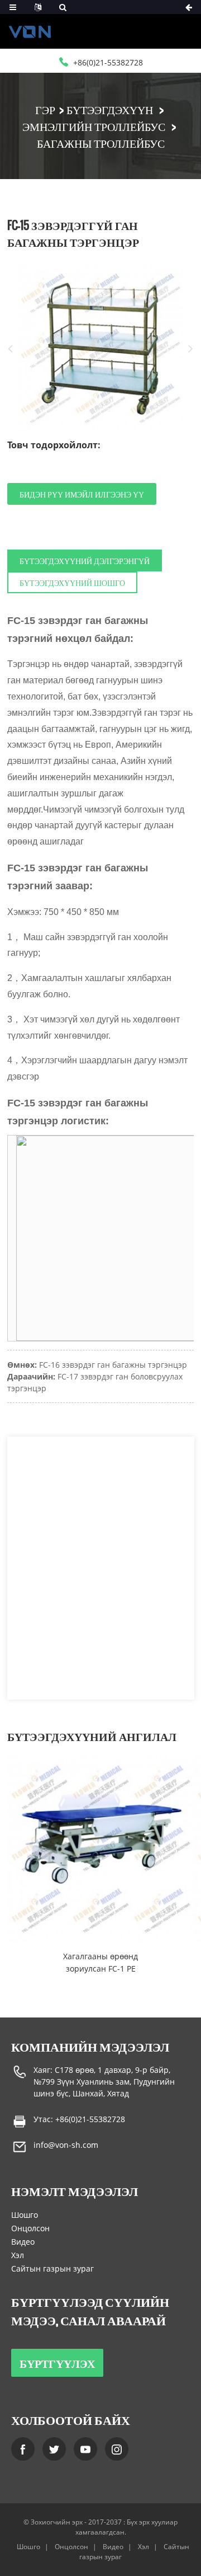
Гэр (45, 109)
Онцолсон (30, 2228)
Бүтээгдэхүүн (110, 109)
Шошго (25, 2215)
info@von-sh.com (66, 2145)
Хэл (18, 2255)
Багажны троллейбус (101, 143)
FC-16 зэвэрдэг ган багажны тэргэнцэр (113, 1365)
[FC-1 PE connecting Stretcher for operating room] (100, 1849)
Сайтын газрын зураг (52, 2268)
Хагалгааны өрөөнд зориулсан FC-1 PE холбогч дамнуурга (100, 1963)
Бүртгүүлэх (57, 2363)
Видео (23, 2242)
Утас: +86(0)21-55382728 (79, 2119)
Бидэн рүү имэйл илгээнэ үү (82, 494)
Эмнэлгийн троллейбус (94, 126)
